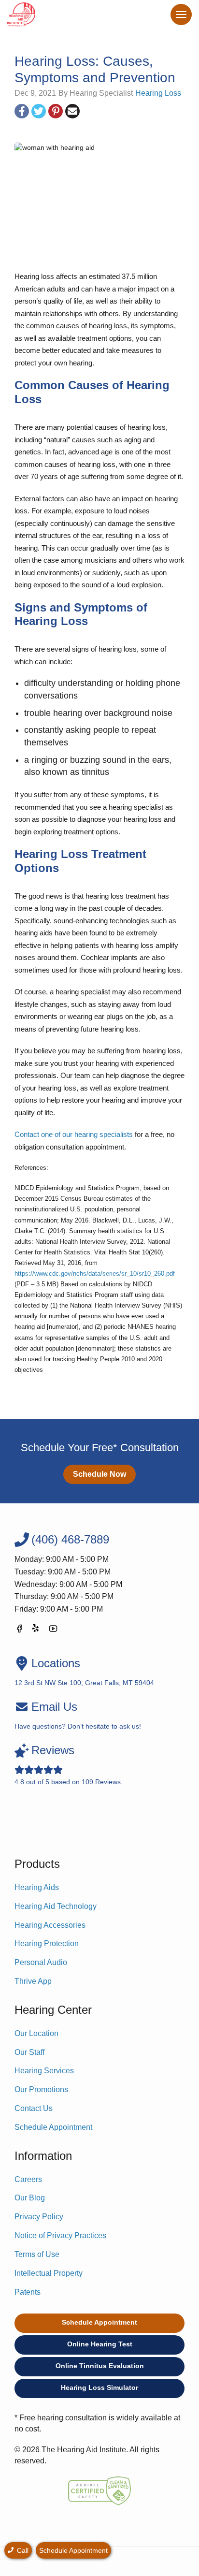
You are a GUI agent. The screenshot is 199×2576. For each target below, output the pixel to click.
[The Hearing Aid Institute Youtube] (53, 1630)
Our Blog (30, 2198)
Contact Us (34, 2108)
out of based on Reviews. (69, 1765)
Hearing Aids (37, 1887)
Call (22, 2550)
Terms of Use (37, 2254)
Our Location (36, 2033)
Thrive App (33, 1981)
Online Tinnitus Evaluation (100, 2366)
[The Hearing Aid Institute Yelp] (36, 1630)
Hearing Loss (158, 93)
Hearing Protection (47, 1943)
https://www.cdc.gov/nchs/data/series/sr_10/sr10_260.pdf (95, 1273)
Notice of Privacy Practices (60, 2235)
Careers (28, 2179)
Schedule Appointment (53, 2127)
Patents (28, 2292)
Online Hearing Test (100, 2344)
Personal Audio (41, 1962)
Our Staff (29, 2052)
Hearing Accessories (50, 1925)
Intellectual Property (49, 2273)
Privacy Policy (39, 2217)
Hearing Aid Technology (56, 1906)
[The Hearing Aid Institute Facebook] (19, 1630)
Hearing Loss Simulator (99, 2387)
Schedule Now (99, 1474)
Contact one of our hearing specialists (74, 1134)
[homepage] (21, 15)
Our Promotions (41, 2089)
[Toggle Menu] (181, 15)
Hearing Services (44, 2071)
